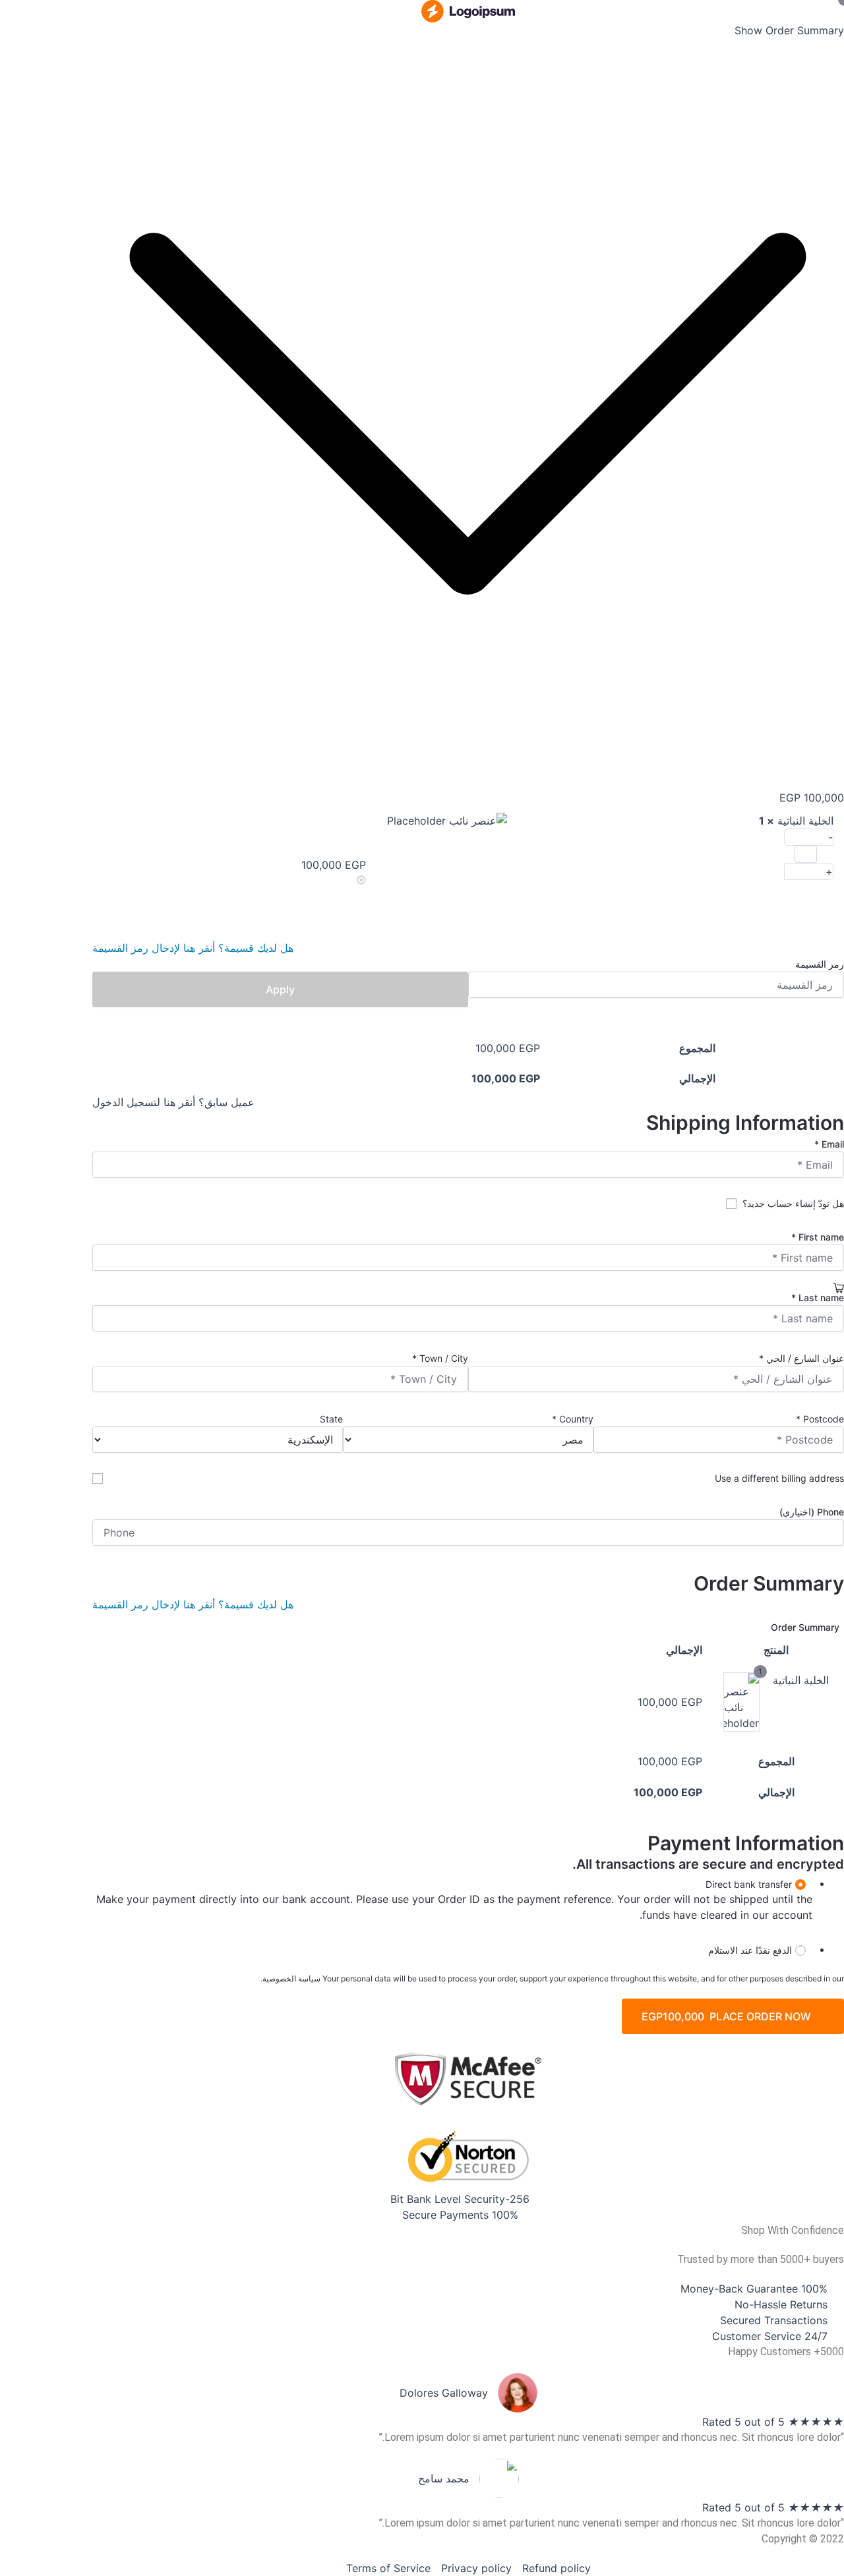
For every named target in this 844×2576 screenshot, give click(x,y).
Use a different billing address (778, 1478)
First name (818, 1237)
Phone (812, 1512)
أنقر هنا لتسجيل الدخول (144, 1102)
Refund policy (557, 2568)
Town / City (440, 1358)
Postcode (820, 1419)
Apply (280, 989)
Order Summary (805, 1627)
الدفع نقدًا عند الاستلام (750, 1950)
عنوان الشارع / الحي (801, 1358)
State (330, 1419)
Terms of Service (388, 2568)
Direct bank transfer (749, 1884)
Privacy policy (476, 2568)
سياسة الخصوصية (291, 1978)
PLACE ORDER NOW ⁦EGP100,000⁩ (726, 2016)
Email (829, 1144)
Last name (818, 1298)
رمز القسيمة (820, 964)
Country (573, 1419)
